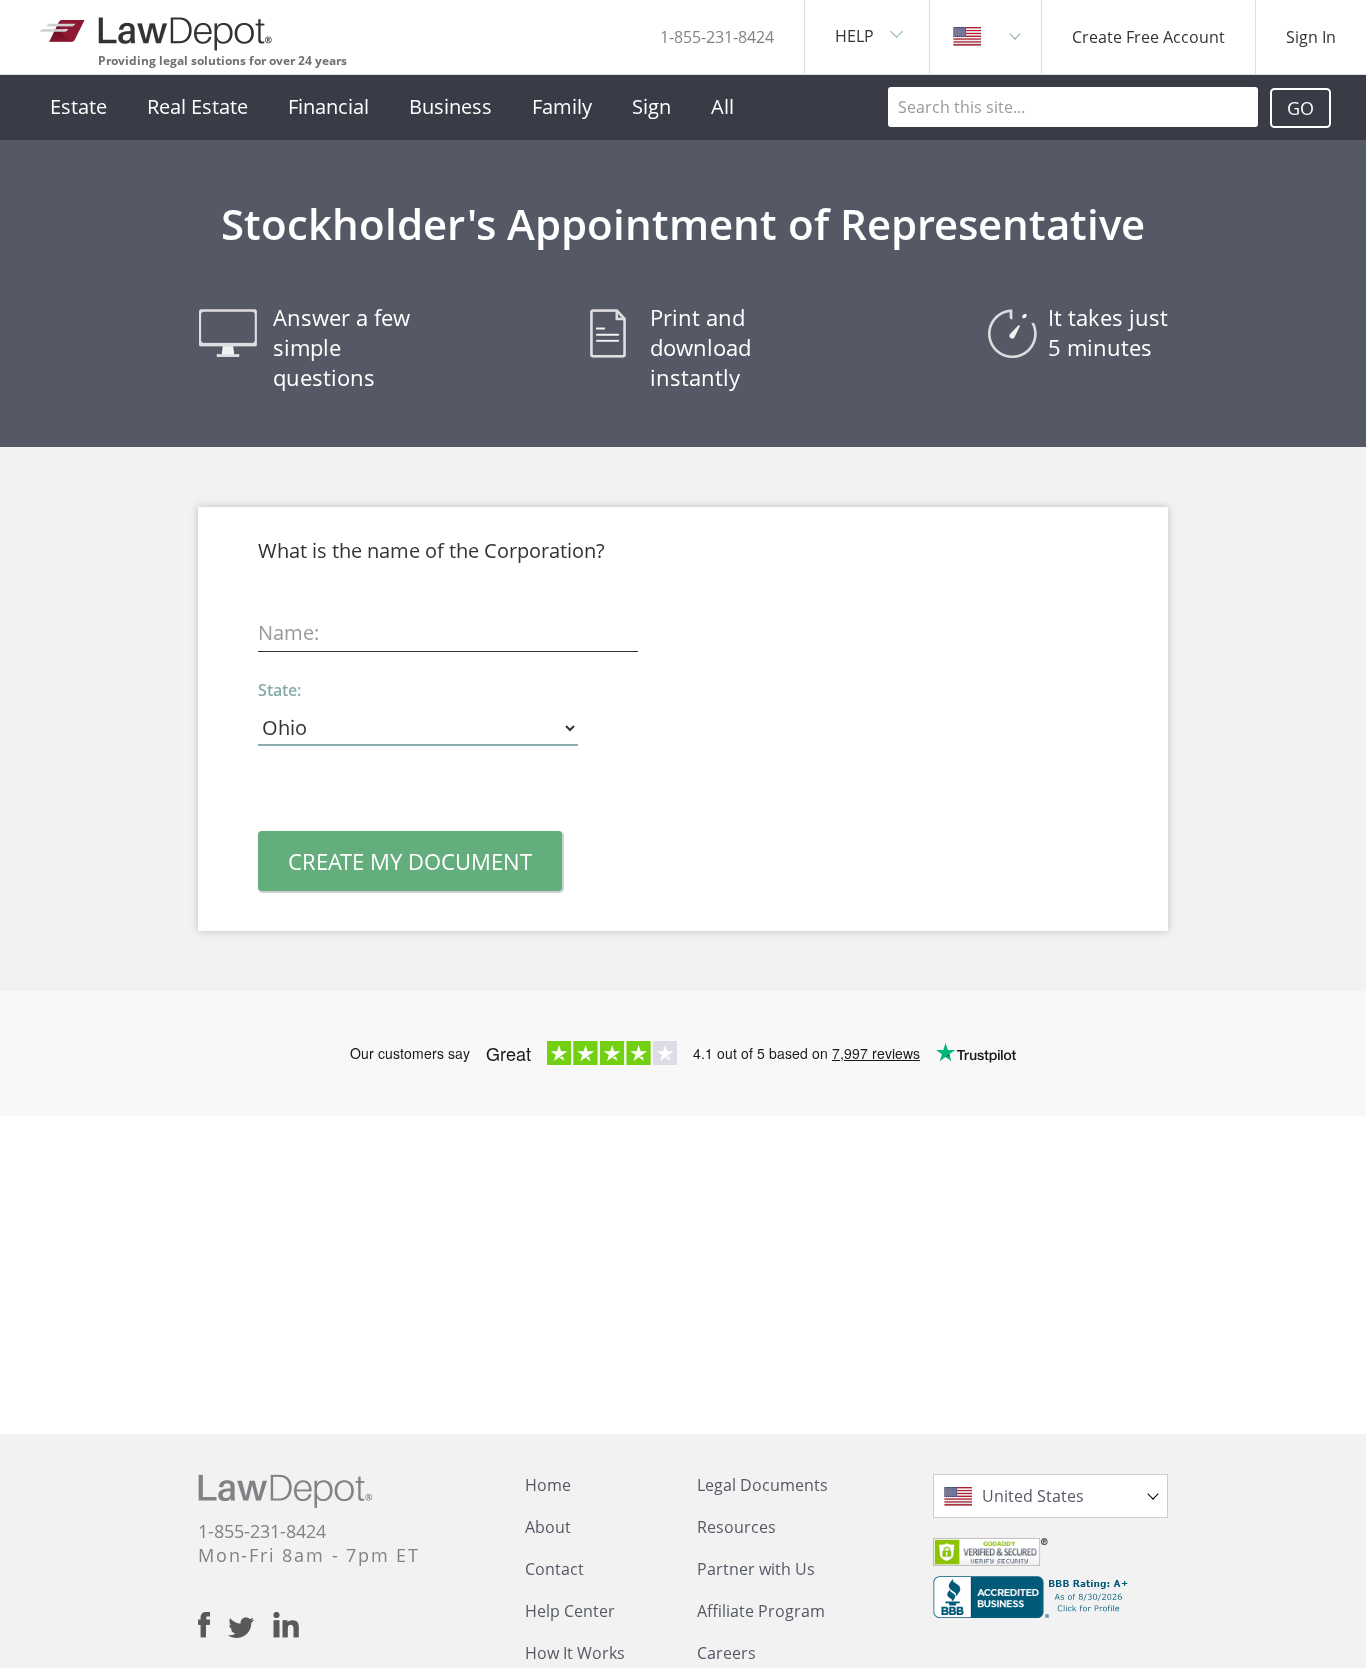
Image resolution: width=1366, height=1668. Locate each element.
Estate (78, 106)
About (548, 1527)
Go (1300, 108)
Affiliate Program (761, 1611)
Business (450, 106)
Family (562, 106)
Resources (736, 1527)
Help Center (570, 1611)
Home (548, 1485)
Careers (726, 1653)
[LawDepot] (157, 29)
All (722, 106)
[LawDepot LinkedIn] (286, 1625)
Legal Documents (762, 1485)
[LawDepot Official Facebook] (213, 1625)
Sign (651, 106)
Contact (554, 1569)
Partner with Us (756, 1569)
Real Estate (197, 106)
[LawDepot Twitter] (250, 1627)
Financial (328, 106)
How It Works (575, 1653)
